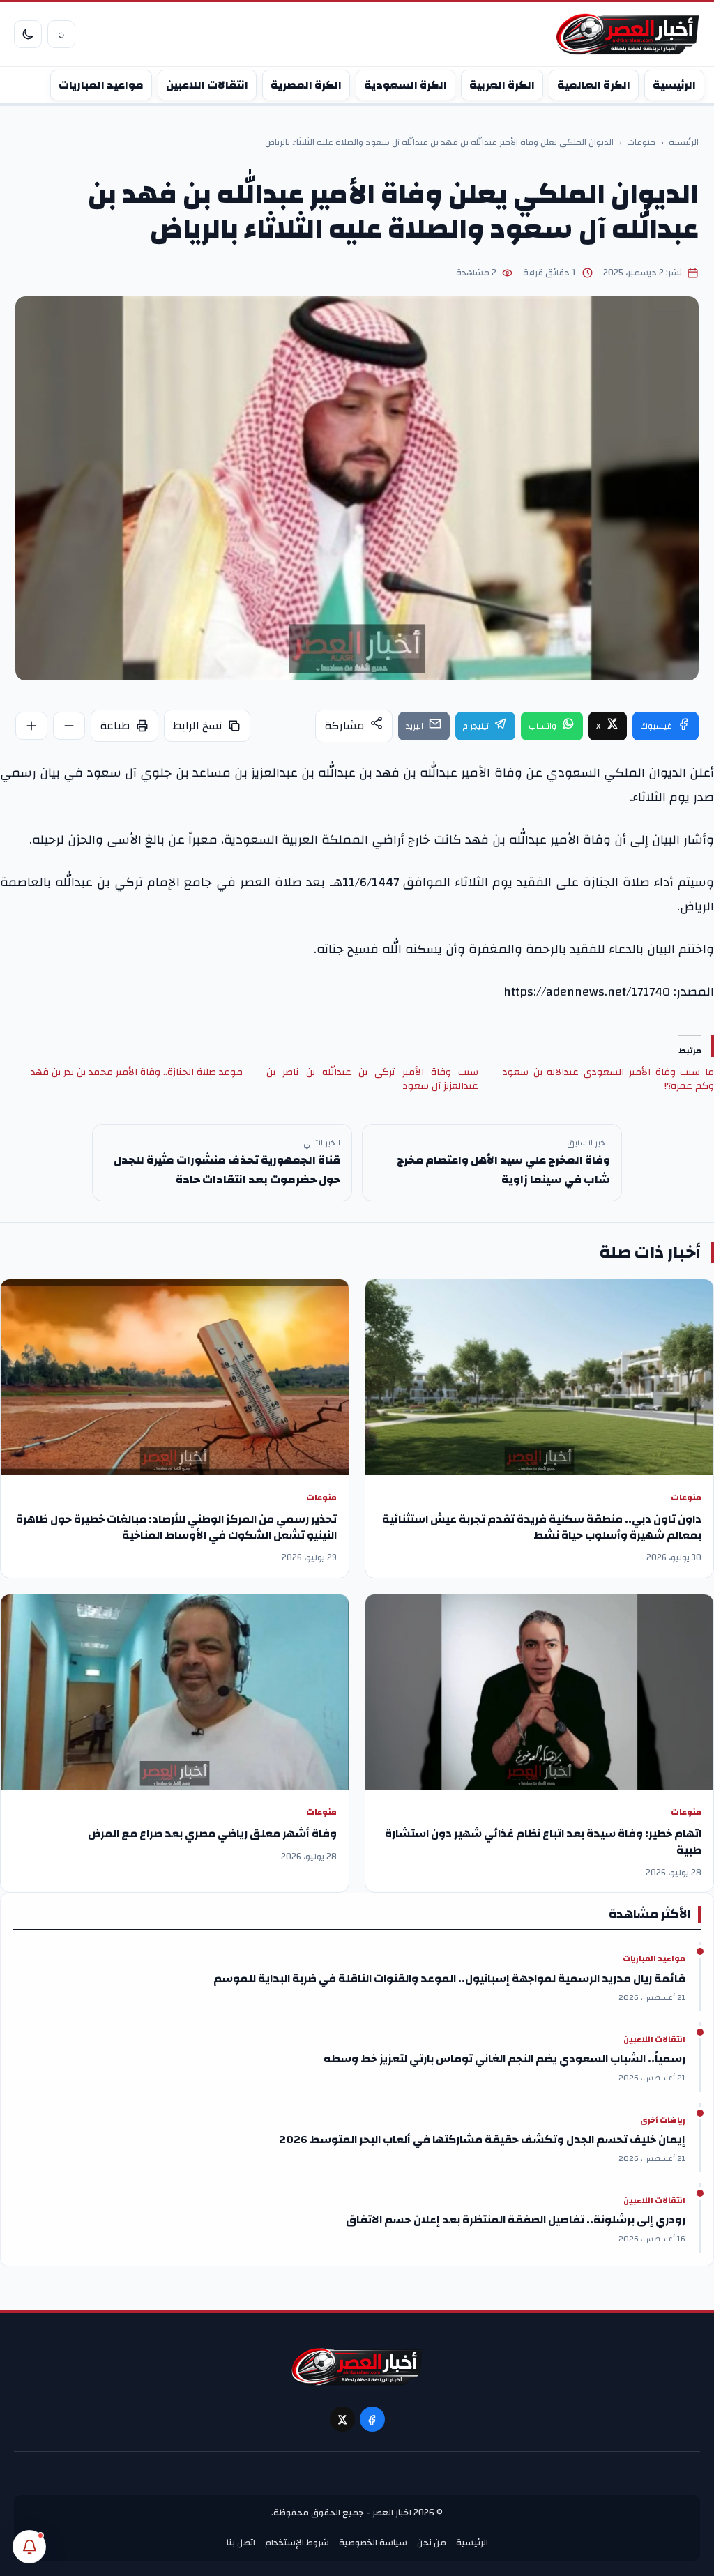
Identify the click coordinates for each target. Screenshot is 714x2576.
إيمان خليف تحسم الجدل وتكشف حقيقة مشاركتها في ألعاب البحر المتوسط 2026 (482, 2140)
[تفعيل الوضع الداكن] (28, 34)
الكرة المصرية (306, 85)
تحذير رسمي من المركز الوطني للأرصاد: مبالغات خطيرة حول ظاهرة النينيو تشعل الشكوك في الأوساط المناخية (176, 1527)
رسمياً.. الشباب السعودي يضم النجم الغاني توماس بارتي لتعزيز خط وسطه (504, 2059)
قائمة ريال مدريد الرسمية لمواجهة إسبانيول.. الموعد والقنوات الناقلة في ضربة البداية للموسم (449, 1979)
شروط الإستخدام (297, 2543)
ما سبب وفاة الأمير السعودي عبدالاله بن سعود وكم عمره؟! (608, 1079)
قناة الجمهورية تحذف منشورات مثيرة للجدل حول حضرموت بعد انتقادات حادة (227, 1170)
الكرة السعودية (405, 85)
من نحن (432, 2543)
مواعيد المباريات (101, 85)
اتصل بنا (241, 2543)
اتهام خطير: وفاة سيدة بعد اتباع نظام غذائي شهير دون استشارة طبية (543, 1842)
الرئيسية (674, 85)
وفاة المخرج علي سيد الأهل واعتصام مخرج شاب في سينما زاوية (503, 1170)
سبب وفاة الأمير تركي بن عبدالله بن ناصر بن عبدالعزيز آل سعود (372, 1079)
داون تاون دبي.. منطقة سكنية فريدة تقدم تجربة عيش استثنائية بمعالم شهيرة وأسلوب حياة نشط (542, 1527)
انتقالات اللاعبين (207, 85)
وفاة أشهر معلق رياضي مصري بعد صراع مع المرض (212, 1834)
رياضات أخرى (663, 2121)
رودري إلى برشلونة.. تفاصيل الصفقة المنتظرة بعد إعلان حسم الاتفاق (516, 2220)
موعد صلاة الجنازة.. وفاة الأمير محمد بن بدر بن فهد (137, 1072)
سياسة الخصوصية (373, 2543)
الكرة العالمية (594, 85)
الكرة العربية (502, 85)
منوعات (641, 143)
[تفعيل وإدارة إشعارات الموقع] (29, 2547)
